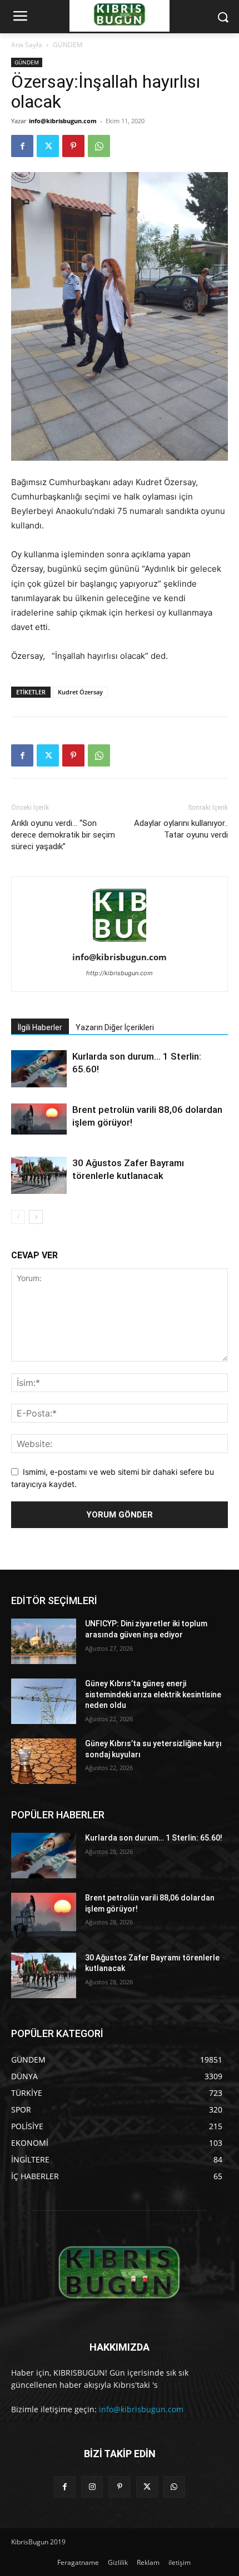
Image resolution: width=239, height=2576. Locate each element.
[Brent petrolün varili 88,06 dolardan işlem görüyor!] (39, 1119)
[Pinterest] (73, 146)
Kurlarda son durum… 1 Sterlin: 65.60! (154, 1838)
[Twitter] (48, 146)
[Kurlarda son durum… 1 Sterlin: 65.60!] (39, 1069)
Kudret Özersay (80, 692)
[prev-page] (18, 1217)
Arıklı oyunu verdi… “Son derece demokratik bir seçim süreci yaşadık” (63, 835)
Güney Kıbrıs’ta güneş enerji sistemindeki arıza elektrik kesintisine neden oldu (153, 1694)
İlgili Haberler (40, 1027)
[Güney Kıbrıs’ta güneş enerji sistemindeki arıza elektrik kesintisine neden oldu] (44, 1701)
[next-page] (36, 1217)
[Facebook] (22, 146)
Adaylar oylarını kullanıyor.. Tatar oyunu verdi (181, 829)
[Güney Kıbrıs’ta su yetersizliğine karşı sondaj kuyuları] (44, 1761)
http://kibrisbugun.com (120, 973)
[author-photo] (120, 942)
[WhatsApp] (99, 146)
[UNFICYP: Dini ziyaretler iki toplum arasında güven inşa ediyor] (44, 1641)
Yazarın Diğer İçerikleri (115, 1027)
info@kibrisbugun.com (63, 121)
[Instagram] (92, 2487)
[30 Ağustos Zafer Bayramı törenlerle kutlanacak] (39, 1175)
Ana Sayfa (27, 45)
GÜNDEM (68, 45)
